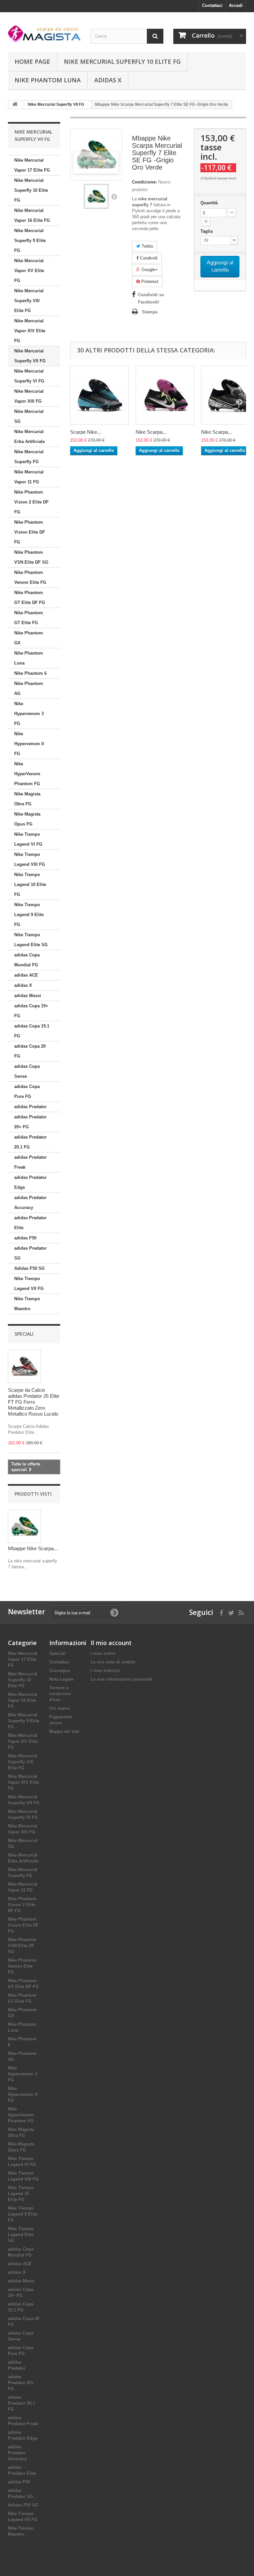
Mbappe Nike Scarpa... (33, 1548)
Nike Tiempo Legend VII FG (29, 1284)
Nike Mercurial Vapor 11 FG (29, 477)
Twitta (147, 246)
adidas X (108, 80)
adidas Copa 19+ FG (31, 1011)
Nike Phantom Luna (48, 80)
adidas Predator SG (30, 1253)
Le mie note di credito (113, 1662)
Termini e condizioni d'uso (60, 1694)
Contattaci (212, 5)
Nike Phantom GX (29, 638)
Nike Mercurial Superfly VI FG (29, 376)
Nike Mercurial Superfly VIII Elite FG (29, 301)
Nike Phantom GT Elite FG (29, 618)
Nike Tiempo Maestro (27, 1304)
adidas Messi (28, 996)
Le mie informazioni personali (122, 1679)
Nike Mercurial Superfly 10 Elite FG (122, 61)
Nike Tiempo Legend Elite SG (31, 940)
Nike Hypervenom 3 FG (29, 714)
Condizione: (144, 182)
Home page (32, 61)
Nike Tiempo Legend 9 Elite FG (29, 915)
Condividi (148, 258)
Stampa (150, 312)
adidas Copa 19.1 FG (32, 1031)
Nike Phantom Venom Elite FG (30, 577)
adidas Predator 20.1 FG (30, 1142)
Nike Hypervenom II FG (29, 744)
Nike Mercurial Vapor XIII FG (29, 396)
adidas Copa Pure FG (27, 1091)
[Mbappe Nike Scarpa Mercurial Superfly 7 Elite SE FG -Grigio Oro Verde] (96, 196)
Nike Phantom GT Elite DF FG (30, 598)
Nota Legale (61, 1679)
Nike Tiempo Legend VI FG (28, 839)
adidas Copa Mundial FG (27, 960)
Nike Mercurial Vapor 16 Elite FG (32, 215)
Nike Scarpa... (151, 432)
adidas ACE (26, 975)
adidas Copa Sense (27, 1071)
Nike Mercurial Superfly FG (29, 457)
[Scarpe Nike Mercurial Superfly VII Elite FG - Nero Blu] (100, 395)
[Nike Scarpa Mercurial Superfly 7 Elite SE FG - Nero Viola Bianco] (165, 395)
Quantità (209, 203)
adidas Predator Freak (30, 1162)
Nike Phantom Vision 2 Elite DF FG (31, 502)
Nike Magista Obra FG (27, 799)
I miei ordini (103, 1653)
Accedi (236, 5)
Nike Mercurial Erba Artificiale (29, 437)
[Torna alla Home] (15, 105)
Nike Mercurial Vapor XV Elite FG (29, 271)
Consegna (60, 1671)
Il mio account (111, 1643)
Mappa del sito (64, 1731)
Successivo (114, 196)
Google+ (149, 270)
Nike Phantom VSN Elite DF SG (31, 557)
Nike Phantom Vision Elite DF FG (30, 532)
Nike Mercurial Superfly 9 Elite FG (30, 241)
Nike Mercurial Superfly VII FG (30, 356)
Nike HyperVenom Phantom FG (27, 774)
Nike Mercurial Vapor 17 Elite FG (32, 165)
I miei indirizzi (106, 1671)
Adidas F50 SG (29, 1268)
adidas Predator (30, 1107)
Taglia (207, 231)
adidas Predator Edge (30, 1182)
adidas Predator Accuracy (30, 1203)
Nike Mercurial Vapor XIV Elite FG (30, 331)
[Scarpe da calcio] (44, 34)
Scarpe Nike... (85, 432)
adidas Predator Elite (30, 1223)
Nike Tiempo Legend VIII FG (30, 859)
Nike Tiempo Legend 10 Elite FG (30, 885)
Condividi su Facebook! (151, 298)
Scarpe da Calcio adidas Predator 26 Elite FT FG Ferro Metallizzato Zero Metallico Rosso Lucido (34, 1402)
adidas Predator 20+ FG (30, 1122)
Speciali (24, 1334)
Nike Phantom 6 (30, 673)
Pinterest (149, 282)
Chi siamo (60, 1708)
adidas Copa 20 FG (30, 1051)
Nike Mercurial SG (29, 416)
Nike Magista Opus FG (27, 819)
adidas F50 (25, 1238)
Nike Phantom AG (29, 688)
